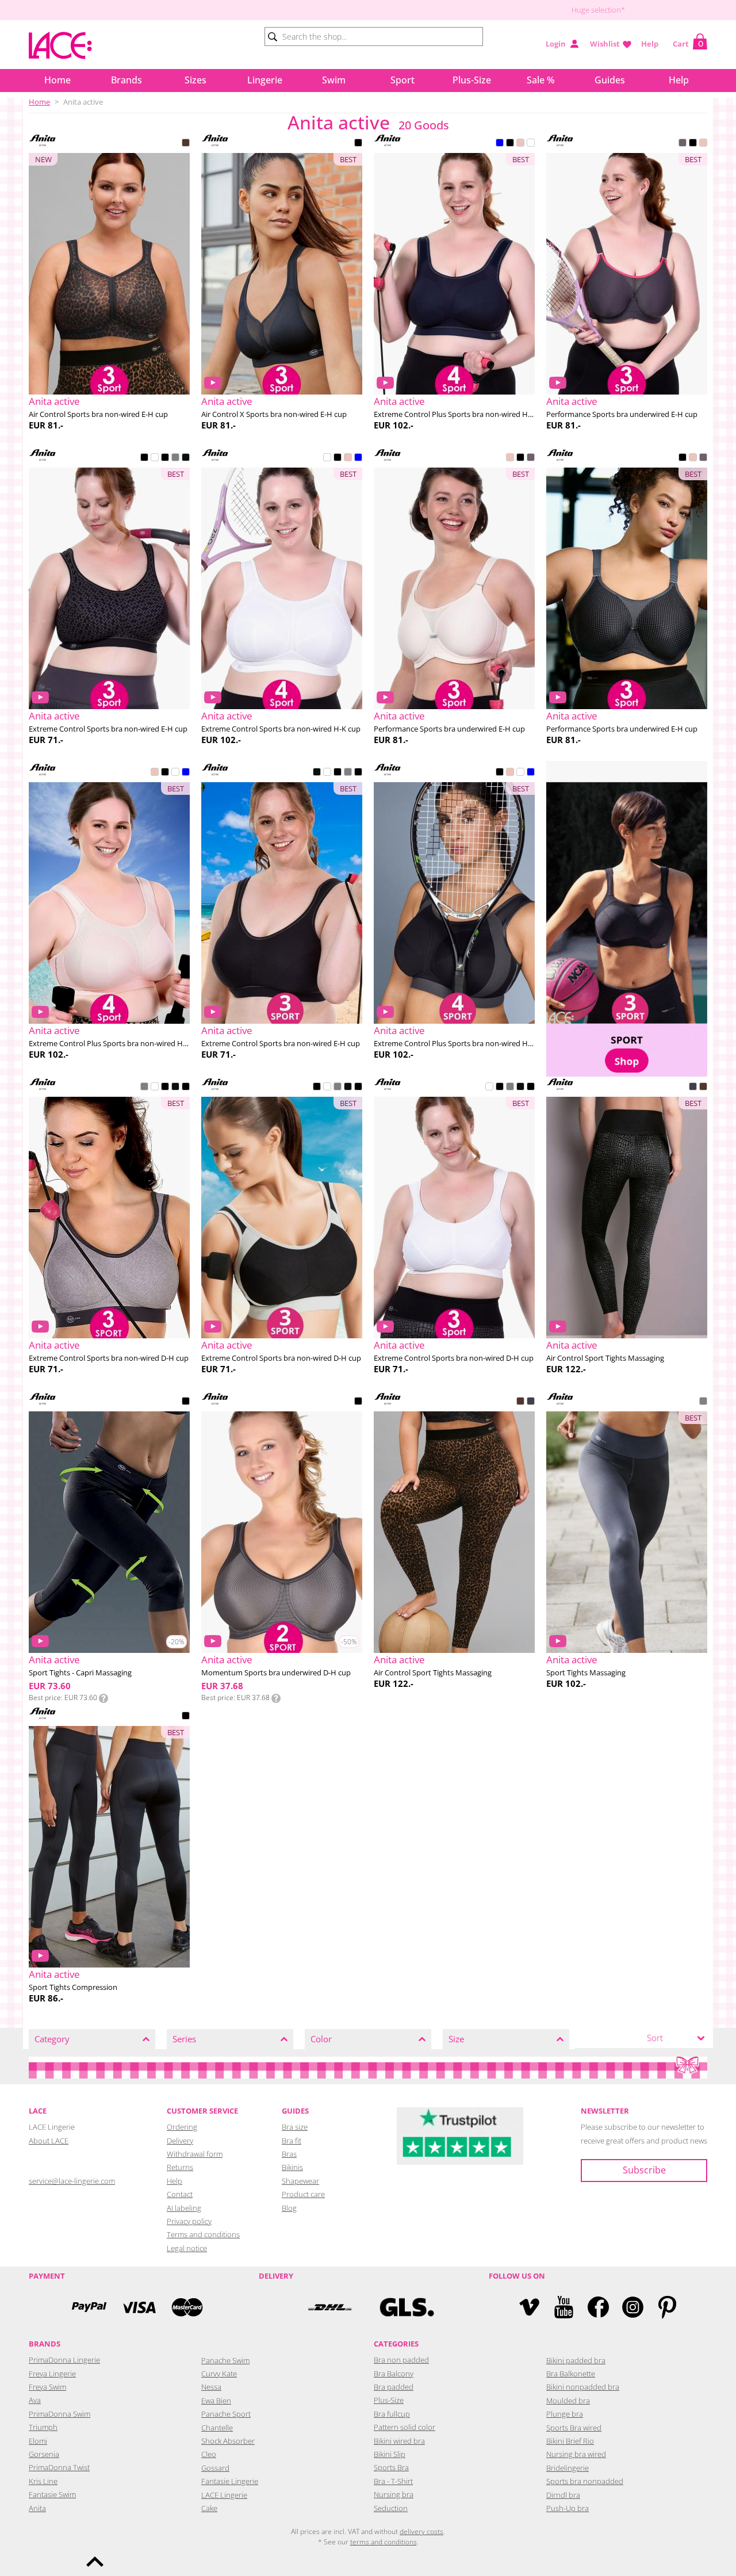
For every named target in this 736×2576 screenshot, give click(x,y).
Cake (209, 2508)
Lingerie (265, 80)
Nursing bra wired (576, 2454)
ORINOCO (693, 1088)
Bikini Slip (390, 2454)
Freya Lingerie (52, 2374)
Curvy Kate (219, 2374)
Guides (610, 80)
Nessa (211, 2387)
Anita (37, 2508)
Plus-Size (472, 80)
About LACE (49, 2141)
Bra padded (394, 2387)
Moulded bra (568, 2401)
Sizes (195, 80)
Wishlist (605, 44)
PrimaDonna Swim (60, 2414)
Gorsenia (44, 2454)
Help (650, 44)
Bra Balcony (394, 2374)
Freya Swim (47, 2387)
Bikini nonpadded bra (583, 2387)
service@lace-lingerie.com (72, 2181)
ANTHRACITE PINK (683, 144)
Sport (402, 80)
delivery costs (421, 2531)
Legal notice (187, 2248)
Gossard (215, 2468)
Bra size (295, 2127)
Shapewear (300, 2181)
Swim (334, 80)
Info (103, 1698)
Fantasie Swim (52, 2494)
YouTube (564, 2307)
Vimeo (529, 2307)
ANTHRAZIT (703, 1402)
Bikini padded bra (576, 2360)
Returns (180, 2167)
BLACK (358, 144)
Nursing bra (394, 2494)
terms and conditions (384, 2542)
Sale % (541, 80)
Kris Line (43, 2481)
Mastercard (187, 2307)
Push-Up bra (568, 2508)
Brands (126, 80)
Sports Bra (391, 2467)
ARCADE (144, 458)
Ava (35, 2400)
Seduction (391, 2508)
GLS (407, 2307)
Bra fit (292, 2141)
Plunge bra (565, 2414)
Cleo (209, 2454)
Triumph (43, 2427)
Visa (138, 2307)
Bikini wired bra (399, 2441)
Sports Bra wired (574, 2428)
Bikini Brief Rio (570, 2441)
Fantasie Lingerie (230, 2481)
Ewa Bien (216, 2401)
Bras (289, 2154)
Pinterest (667, 2307)
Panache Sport (226, 2414)
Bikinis (292, 2167)
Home (57, 80)
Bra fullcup (392, 2414)
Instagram (633, 2307)
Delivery (180, 2141)
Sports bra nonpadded (585, 2481)
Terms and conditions (203, 2234)
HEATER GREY (175, 458)
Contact (180, 2194)
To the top (95, 2562)
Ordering (182, 2127)
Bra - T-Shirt (393, 2481)
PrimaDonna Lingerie (64, 2360)
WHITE (531, 144)
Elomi (38, 2441)
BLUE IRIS (500, 144)
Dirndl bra (563, 2495)
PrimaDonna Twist (59, 2467)
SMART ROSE (520, 144)
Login (556, 44)
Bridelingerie (568, 2468)
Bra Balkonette (571, 2374)
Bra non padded (401, 2360)
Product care (303, 2194)
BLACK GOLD (186, 458)
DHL (329, 2307)
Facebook (598, 2307)
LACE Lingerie (224, 2495)
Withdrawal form (195, 2154)
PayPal (89, 2307)
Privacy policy (189, 2221)
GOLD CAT (186, 144)
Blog (289, 2208)
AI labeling (184, 2208)
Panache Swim (225, 2360)
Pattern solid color (405, 2427)
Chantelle (217, 2428)
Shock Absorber (228, 2441)
